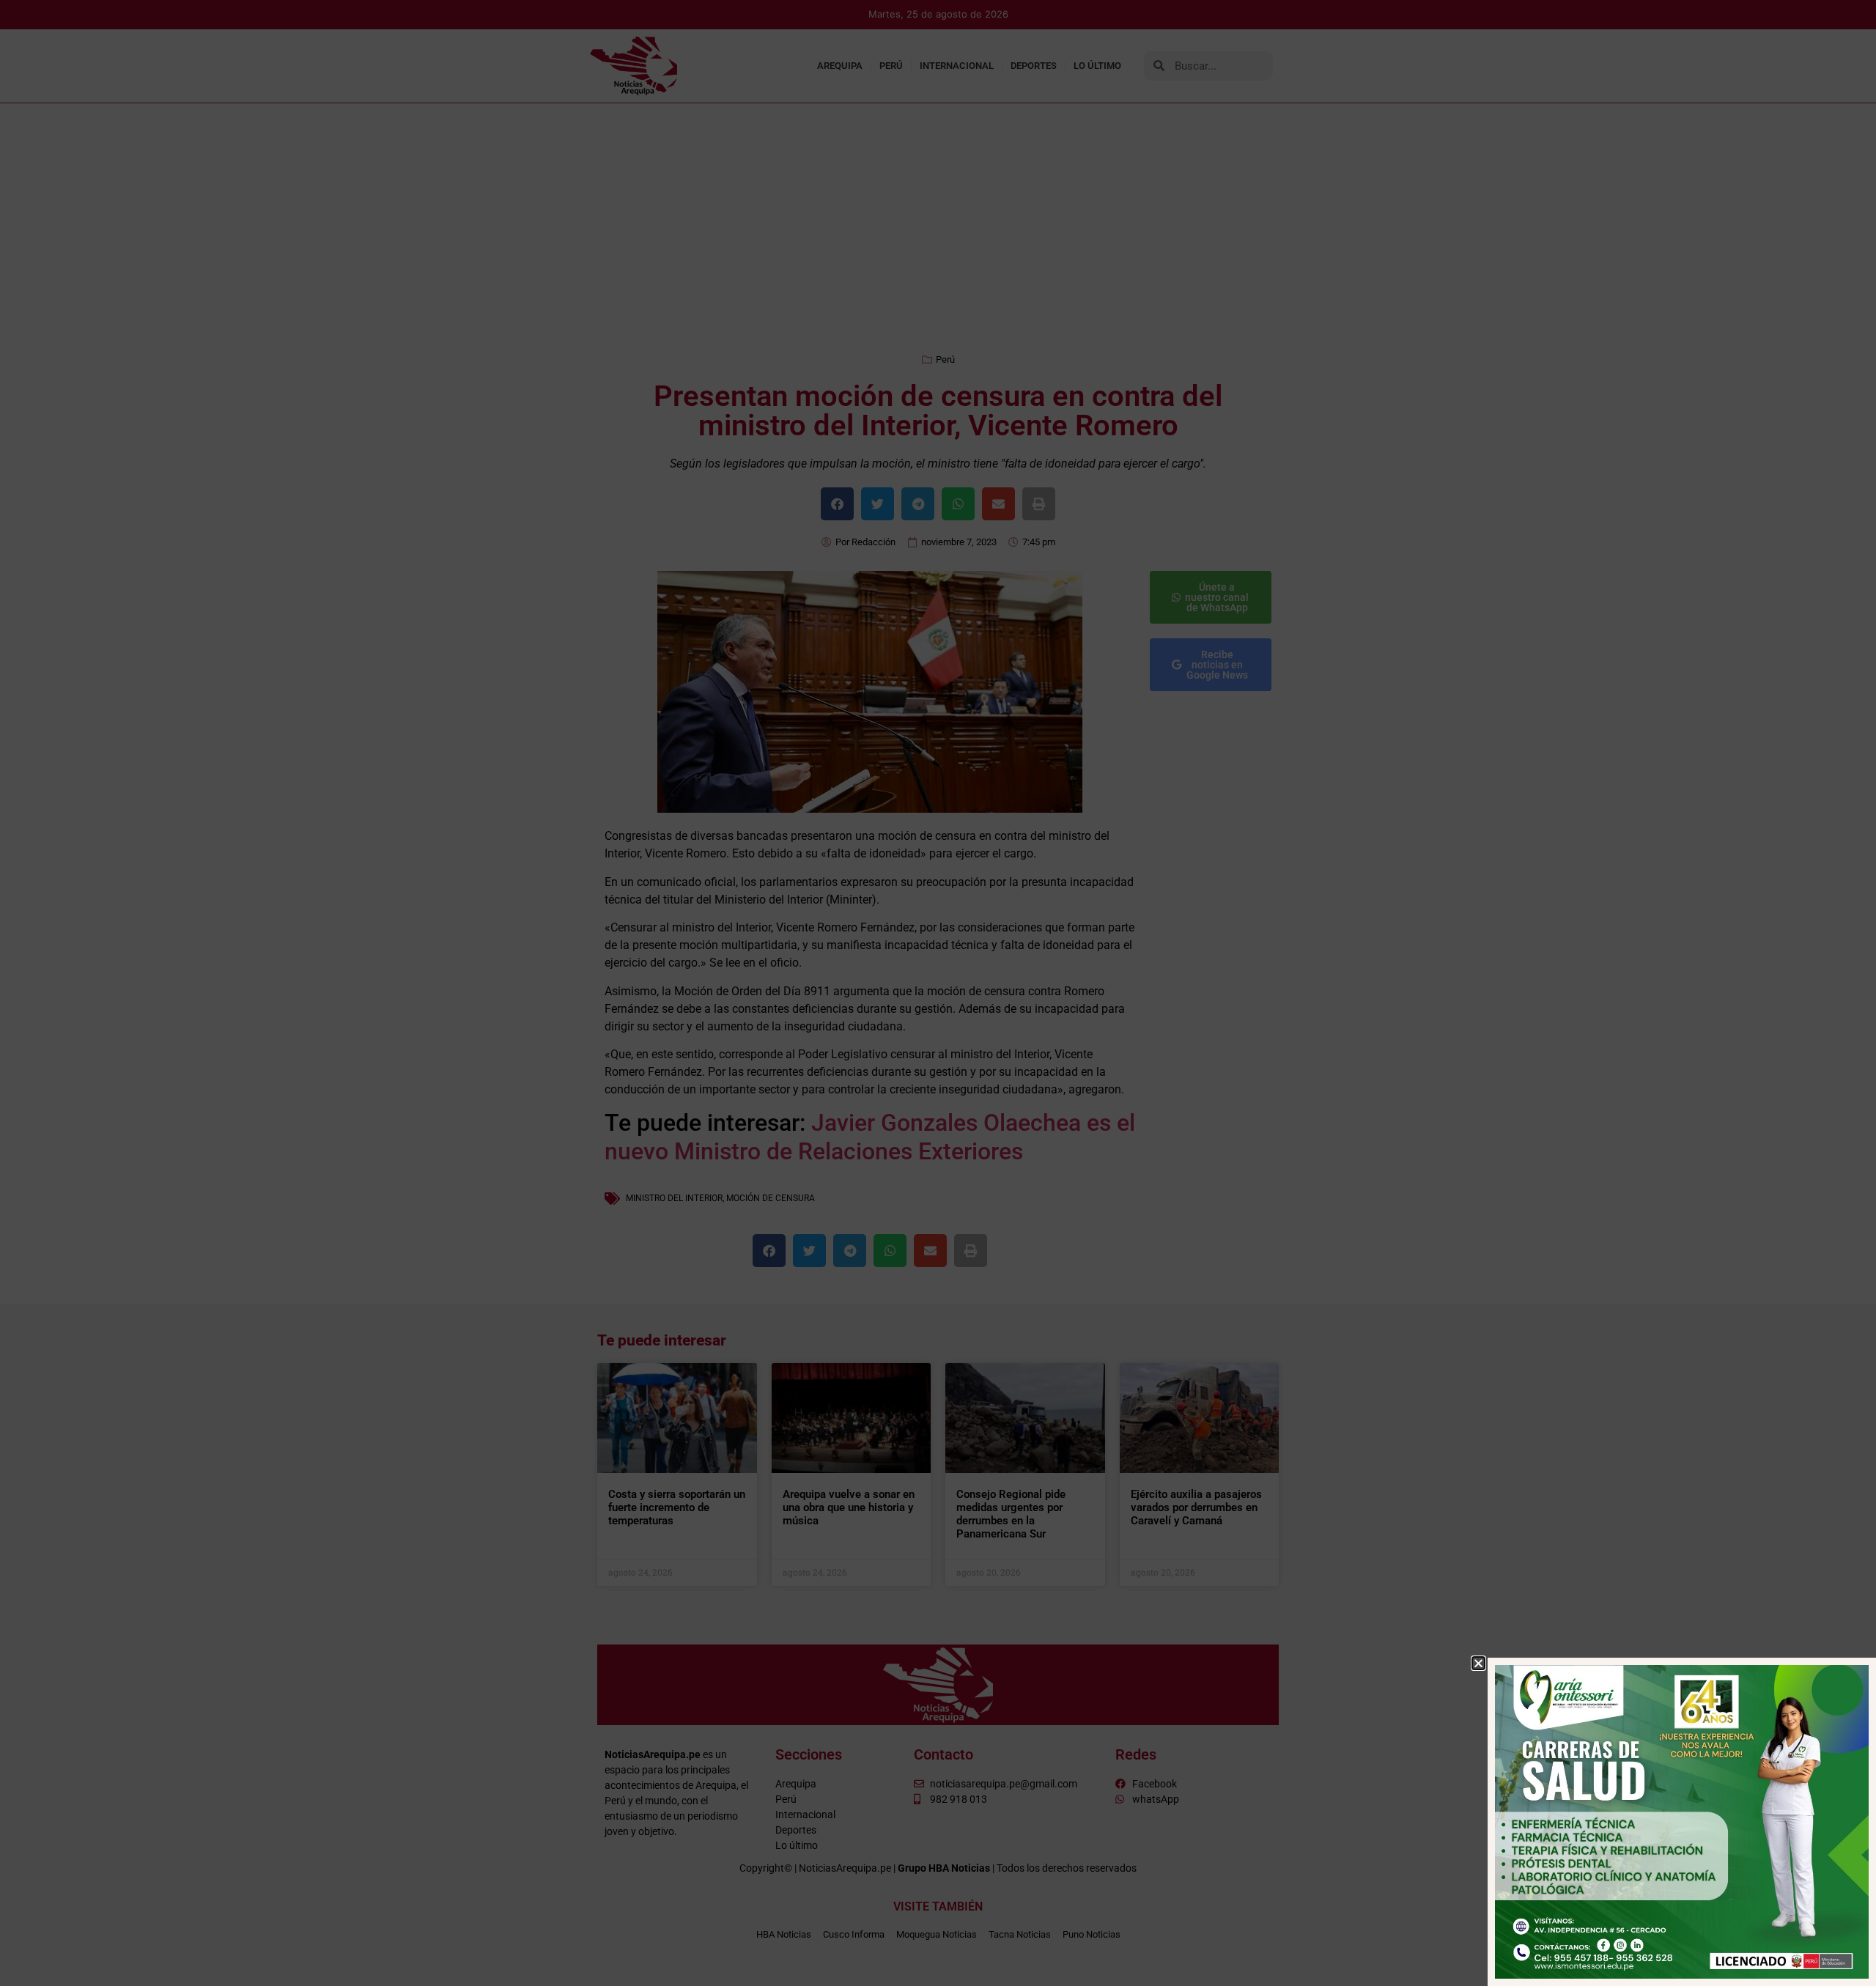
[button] (1478, 1663)
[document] (938, 993)
